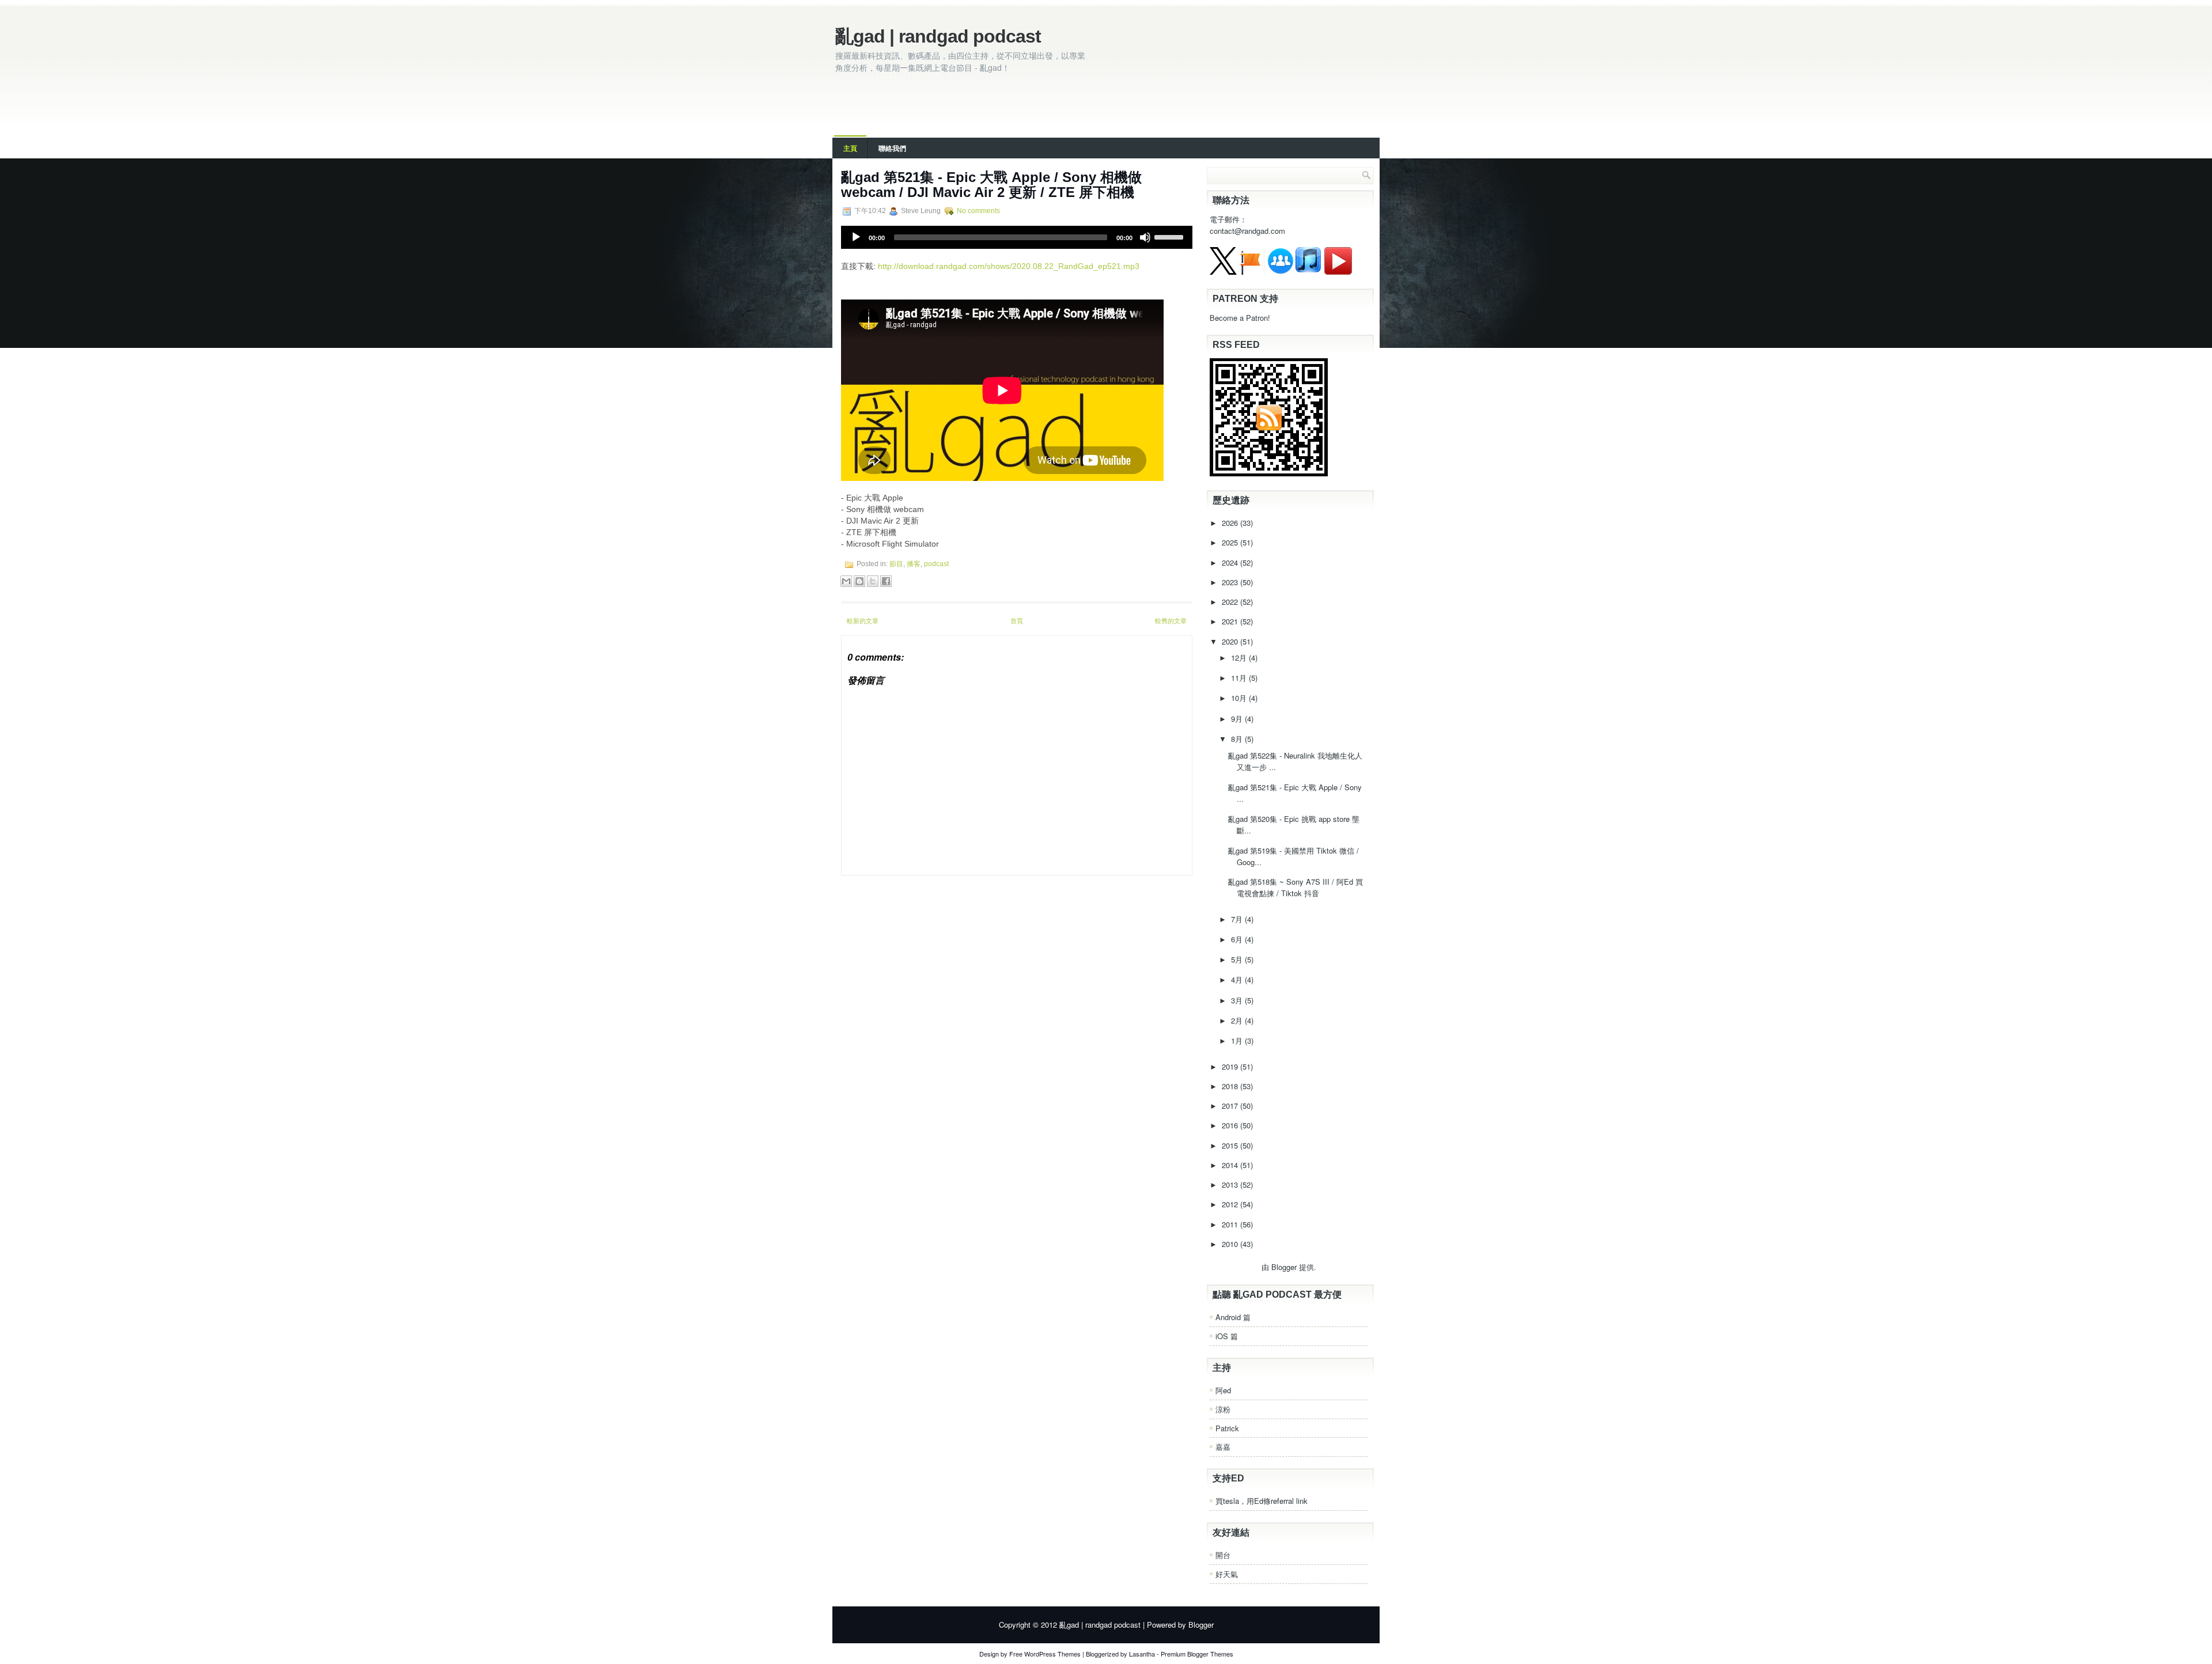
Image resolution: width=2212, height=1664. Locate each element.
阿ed (1223, 1390)
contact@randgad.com (1247, 231)
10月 (1240, 698)
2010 (1231, 1244)
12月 (1240, 657)
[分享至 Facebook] (886, 581)
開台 (1223, 1555)
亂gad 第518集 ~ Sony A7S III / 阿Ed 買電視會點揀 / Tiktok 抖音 (1296, 887)
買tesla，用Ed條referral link (1262, 1501)
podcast (936, 564)
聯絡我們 (892, 148)
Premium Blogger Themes (1197, 1654)
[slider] (1171, 236)
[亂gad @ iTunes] (1308, 272)
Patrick (1227, 1428)
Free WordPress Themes (1045, 1654)
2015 (1231, 1145)
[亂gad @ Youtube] (1338, 272)
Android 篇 (1233, 1317)
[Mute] (1145, 237)
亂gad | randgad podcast (938, 36)
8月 (1238, 739)
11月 (1240, 678)
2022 (1231, 602)
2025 (1231, 542)
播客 (914, 564)
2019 (1231, 1066)
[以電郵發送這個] (846, 581)
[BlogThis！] (859, 581)
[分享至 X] (873, 581)
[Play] (856, 237)
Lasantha (1142, 1654)
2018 (1231, 1086)
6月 (1238, 939)
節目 (896, 564)
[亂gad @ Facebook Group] (1281, 272)
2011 (1231, 1224)
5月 (1238, 959)
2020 (1231, 641)
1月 (1238, 1041)
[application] (1017, 237)
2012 (1231, 1204)
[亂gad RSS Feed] (1269, 473)
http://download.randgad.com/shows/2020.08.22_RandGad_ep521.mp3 (1009, 266)
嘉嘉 (1223, 1447)
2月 (1238, 1020)
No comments (978, 211)
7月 (1238, 919)
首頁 (1017, 620)
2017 (1231, 1106)
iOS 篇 (1227, 1336)
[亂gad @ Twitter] (1223, 272)
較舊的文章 (1171, 620)
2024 (1231, 562)
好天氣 (1227, 1574)
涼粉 (1223, 1409)
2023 (1231, 582)
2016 (1231, 1125)
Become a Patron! (1240, 318)
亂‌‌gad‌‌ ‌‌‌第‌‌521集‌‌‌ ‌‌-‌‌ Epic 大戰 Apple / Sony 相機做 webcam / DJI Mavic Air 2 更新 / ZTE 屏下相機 (991, 185)
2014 (1231, 1165)
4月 (1238, 979)
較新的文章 (863, 620)
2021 (1231, 621)
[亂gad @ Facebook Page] (1251, 272)
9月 (1238, 719)
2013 (1231, 1184)
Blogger (1284, 1267)
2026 (1231, 523)
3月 (1238, 1000)
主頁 (850, 148)
